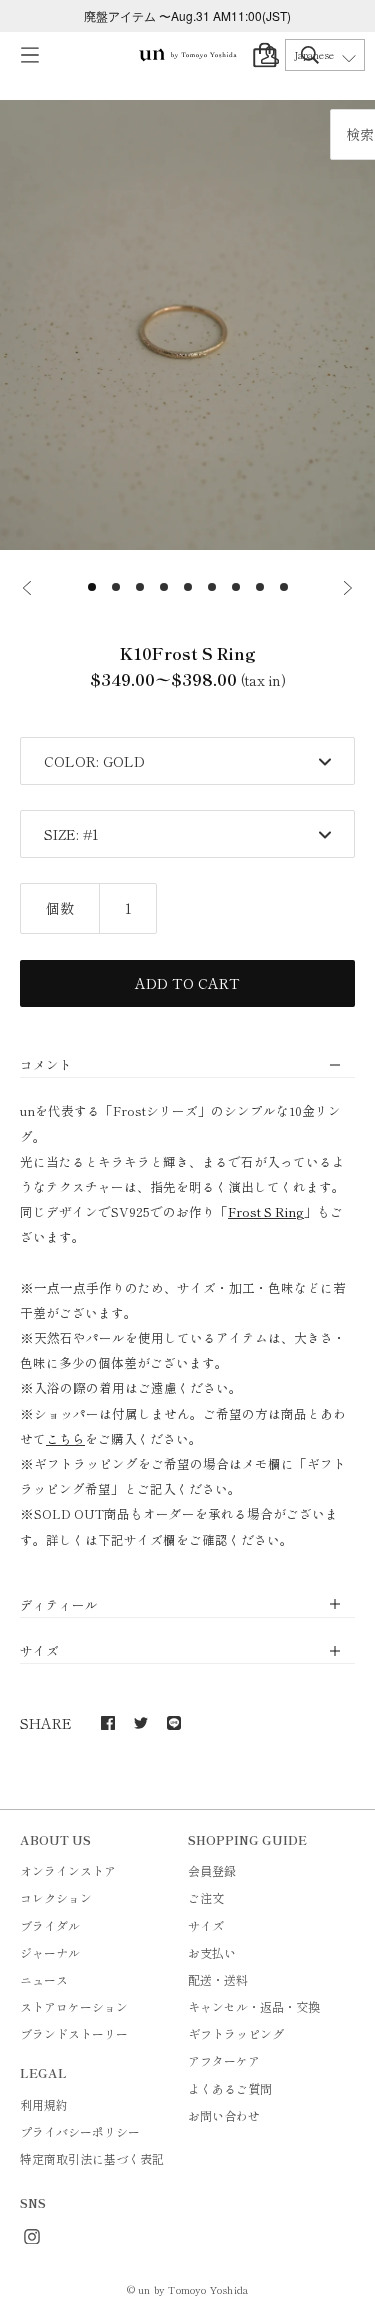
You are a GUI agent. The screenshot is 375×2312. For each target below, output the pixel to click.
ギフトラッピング (236, 2033)
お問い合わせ (224, 2115)
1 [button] (92, 587)
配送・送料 (218, 1979)
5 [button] (188, 587)
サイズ (206, 1925)
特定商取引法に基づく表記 (92, 2158)
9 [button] (284, 587)
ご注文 (206, 1897)
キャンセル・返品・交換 (254, 2006)
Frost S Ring (266, 1211)
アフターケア (224, 2060)
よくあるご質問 (230, 2088)
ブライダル (50, 1925)
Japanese (314, 55)
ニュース (44, 1979)
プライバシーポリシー (80, 2131)
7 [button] (236, 587)
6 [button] (212, 587)
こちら (65, 1438)
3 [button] (140, 587)
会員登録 (212, 1870)
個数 (60, 908)
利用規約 (44, 2104)
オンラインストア (68, 1870)
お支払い (212, 1952)
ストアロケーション (74, 2006)
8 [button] (260, 587)
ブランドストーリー (74, 2033)
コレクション (56, 1897)
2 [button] (116, 587)
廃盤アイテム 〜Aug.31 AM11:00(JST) (187, 15)
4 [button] (164, 587)
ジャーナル (50, 1952)
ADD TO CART (187, 983)
